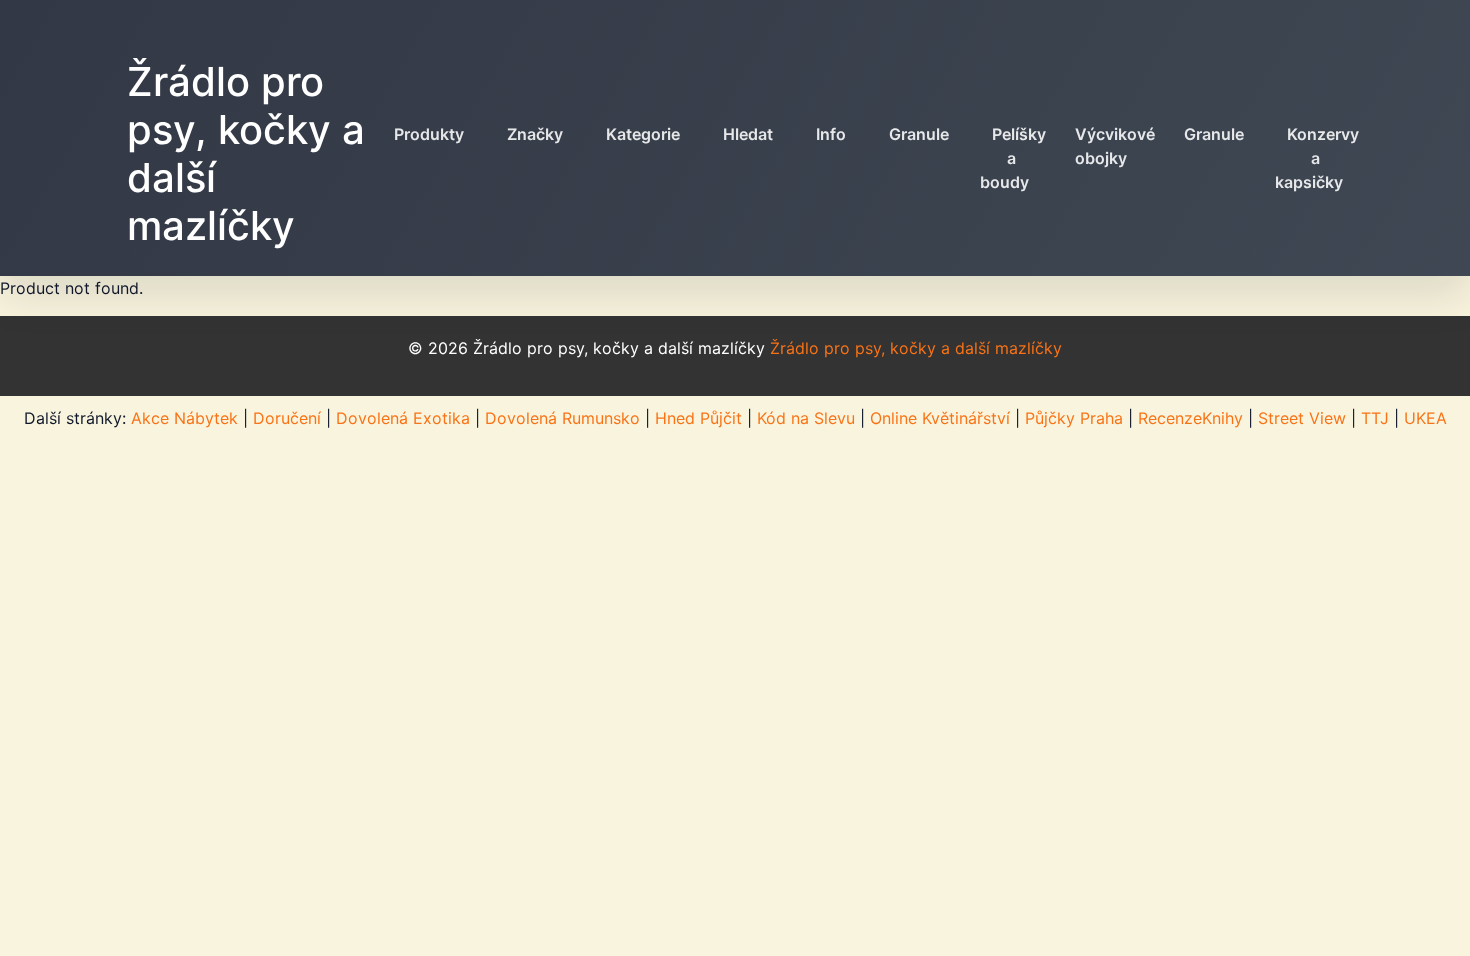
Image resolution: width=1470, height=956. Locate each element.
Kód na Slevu (806, 418)
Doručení (287, 418)
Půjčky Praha (1074, 418)
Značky (535, 134)
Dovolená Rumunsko (562, 418)
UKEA (1425, 418)
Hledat (748, 134)
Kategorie (643, 134)
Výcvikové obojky (1115, 146)
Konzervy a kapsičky (1317, 158)
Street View (1302, 418)
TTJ (1375, 418)
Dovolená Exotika (403, 418)
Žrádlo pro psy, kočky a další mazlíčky (246, 153)
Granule (919, 134)
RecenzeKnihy (1190, 418)
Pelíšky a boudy (1013, 158)
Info (831, 134)
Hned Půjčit (698, 418)
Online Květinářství (940, 418)
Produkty (429, 134)
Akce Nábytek (184, 418)
